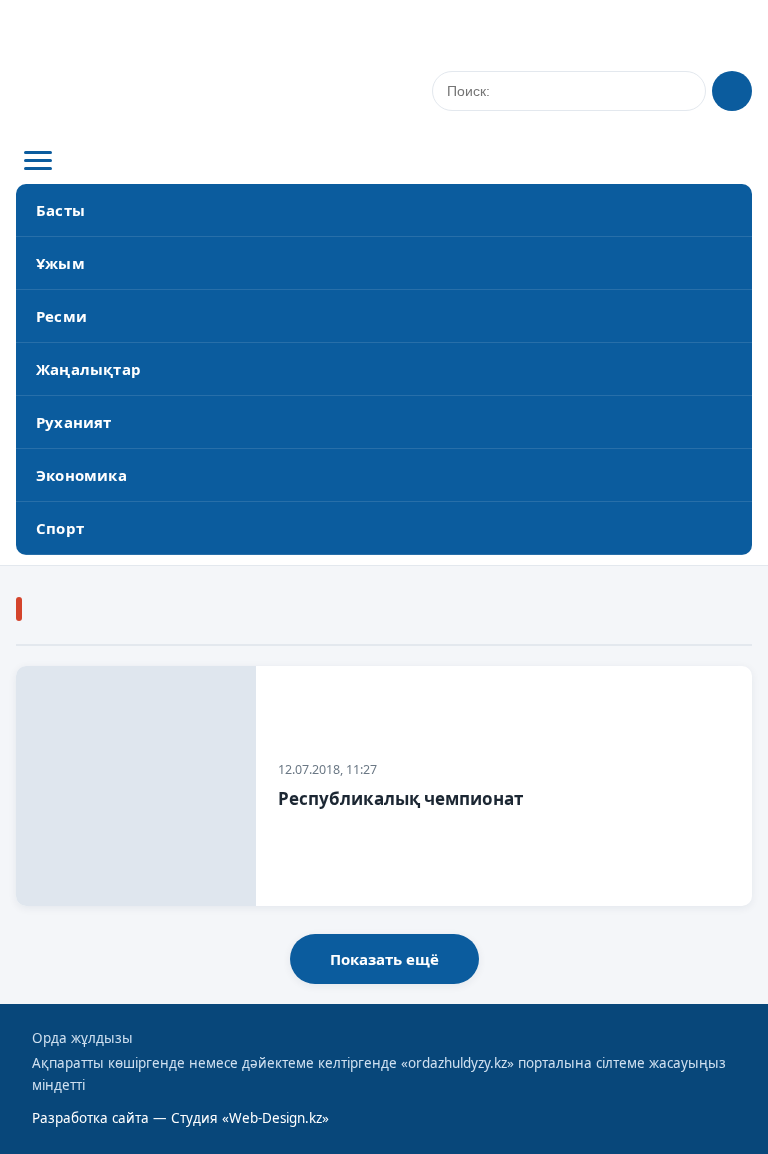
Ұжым (60, 263)
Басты (60, 210)
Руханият (74, 422)
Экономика (81, 475)
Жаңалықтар (88, 369)
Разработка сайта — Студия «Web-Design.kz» (180, 1118)
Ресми (61, 316)
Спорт (60, 528)
